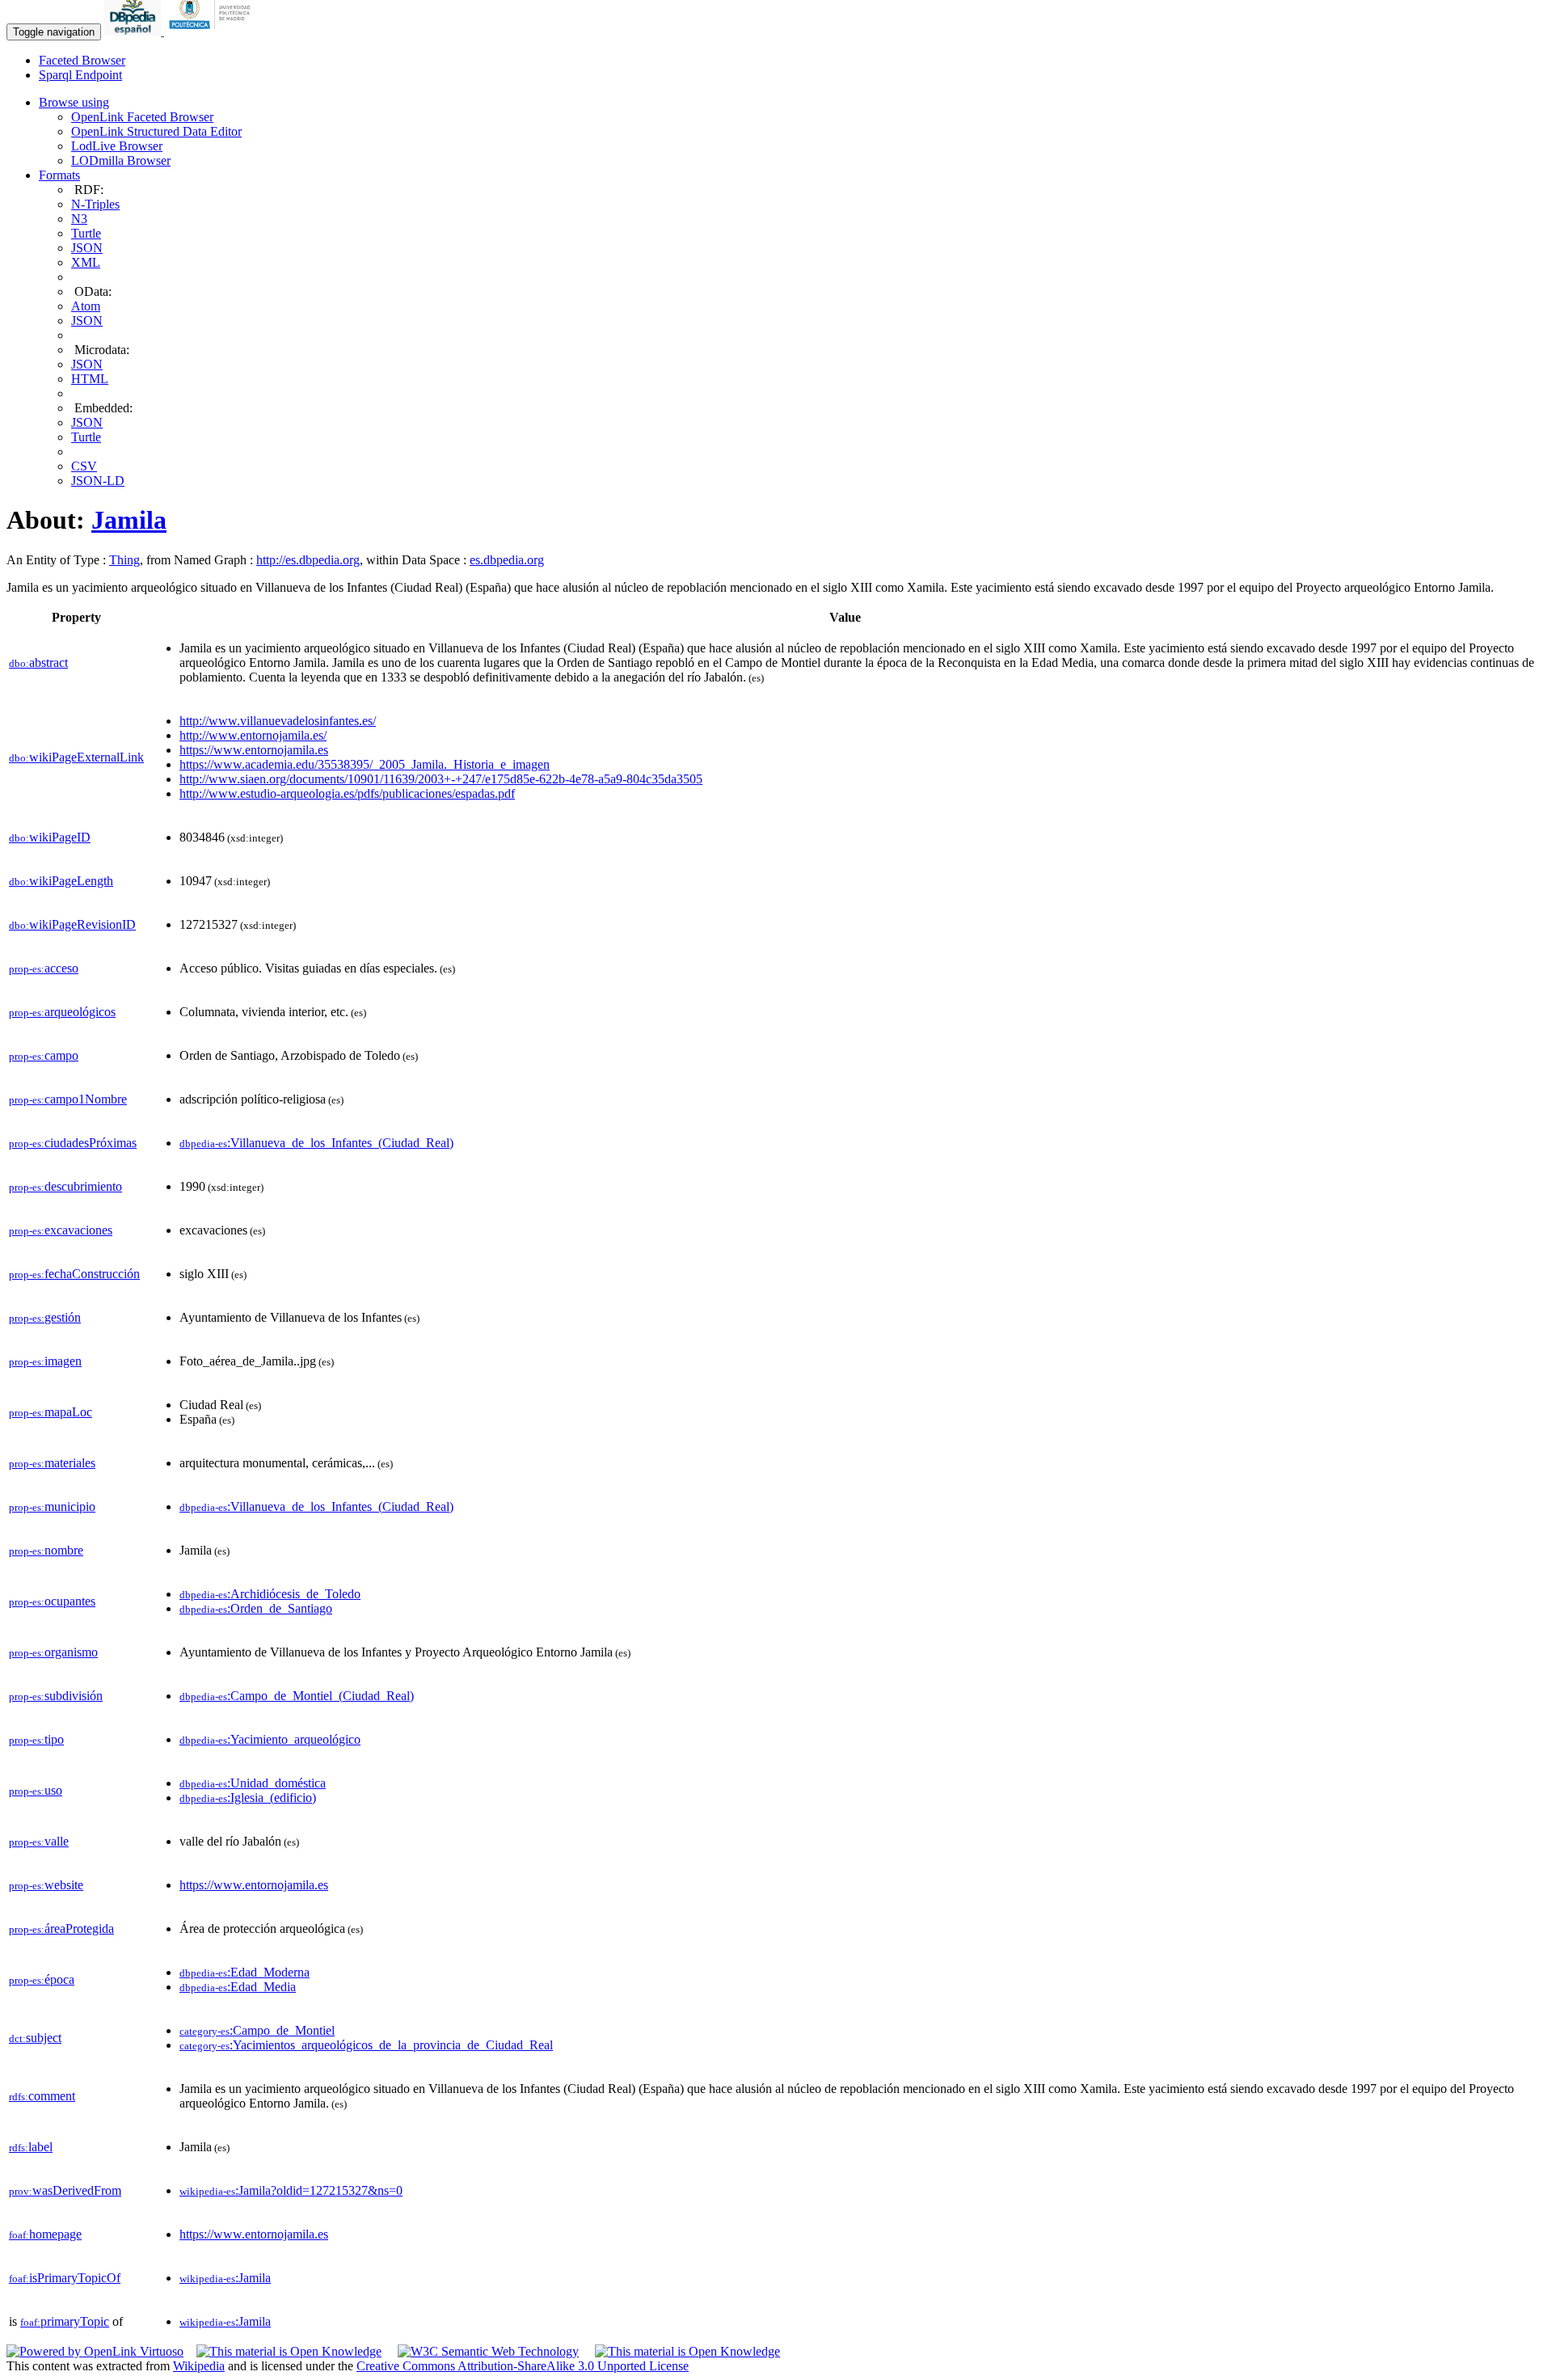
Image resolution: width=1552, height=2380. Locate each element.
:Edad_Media (238, 1987)
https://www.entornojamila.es (254, 750)
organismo (53, 1652)
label (31, 2147)
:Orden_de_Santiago (256, 1608)
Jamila (129, 520)
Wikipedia (199, 2366)
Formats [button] (59, 175)
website (46, 1885)
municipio (52, 1506)
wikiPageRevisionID (72, 924)
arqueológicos (62, 1012)
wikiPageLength (61, 881)
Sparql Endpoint (80, 75)
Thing (124, 560)
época (42, 1979)
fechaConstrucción (74, 1274)
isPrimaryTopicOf (65, 2278)
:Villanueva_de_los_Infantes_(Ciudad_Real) (316, 1143)
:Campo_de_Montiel (257, 2030)
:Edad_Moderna (245, 1972)
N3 (79, 219)
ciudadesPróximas (73, 1143)
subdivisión (56, 1696)
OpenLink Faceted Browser (142, 117)
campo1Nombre (68, 1099)
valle (39, 1841)
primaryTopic (65, 2321)
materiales (52, 1463)
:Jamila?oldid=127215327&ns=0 (291, 2190)
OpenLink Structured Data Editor (156, 131)
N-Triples (95, 204)
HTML (90, 379)
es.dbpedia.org (507, 560)
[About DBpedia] (134, 31)
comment (42, 2096)
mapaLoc (51, 1412)
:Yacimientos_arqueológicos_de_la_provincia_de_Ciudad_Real (366, 2045)
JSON (87, 248)
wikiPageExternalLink (76, 757)
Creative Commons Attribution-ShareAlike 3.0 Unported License (523, 2366)
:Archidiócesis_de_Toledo (270, 1594)
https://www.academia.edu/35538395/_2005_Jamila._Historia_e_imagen (365, 764)
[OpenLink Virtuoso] (95, 2351)
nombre (46, 1550)
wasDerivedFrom (65, 2190)
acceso (44, 968)
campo (44, 1055)
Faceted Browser (82, 60)
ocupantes (52, 1601)
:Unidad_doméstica (253, 1783)
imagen (45, 1361)
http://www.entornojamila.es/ (253, 735)
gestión (45, 1317)
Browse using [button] (74, 102)
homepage (45, 2234)
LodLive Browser (117, 146)
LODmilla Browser (121, 160)
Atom (86, 306)
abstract (38, 663)
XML (86, 262)
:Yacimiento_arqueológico (270, 1739)
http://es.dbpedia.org (308, 560)
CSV (84, 466)
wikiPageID (50, 837)
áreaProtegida (61, 1928)
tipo (36, 1739)
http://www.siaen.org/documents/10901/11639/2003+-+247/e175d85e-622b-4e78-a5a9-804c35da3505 (441, 779)
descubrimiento (65, 1186)
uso (36, 1790)
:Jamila (225, 2278)
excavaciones (61, 1230)
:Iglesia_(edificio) (248, 1798)
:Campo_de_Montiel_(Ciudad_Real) (297, 1696)
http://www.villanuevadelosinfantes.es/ (278, 721)
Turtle (86, 233)
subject (35, 2038)
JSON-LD (98, 481)
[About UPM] (213, 31)
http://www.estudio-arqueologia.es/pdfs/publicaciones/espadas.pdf (347, 793)
